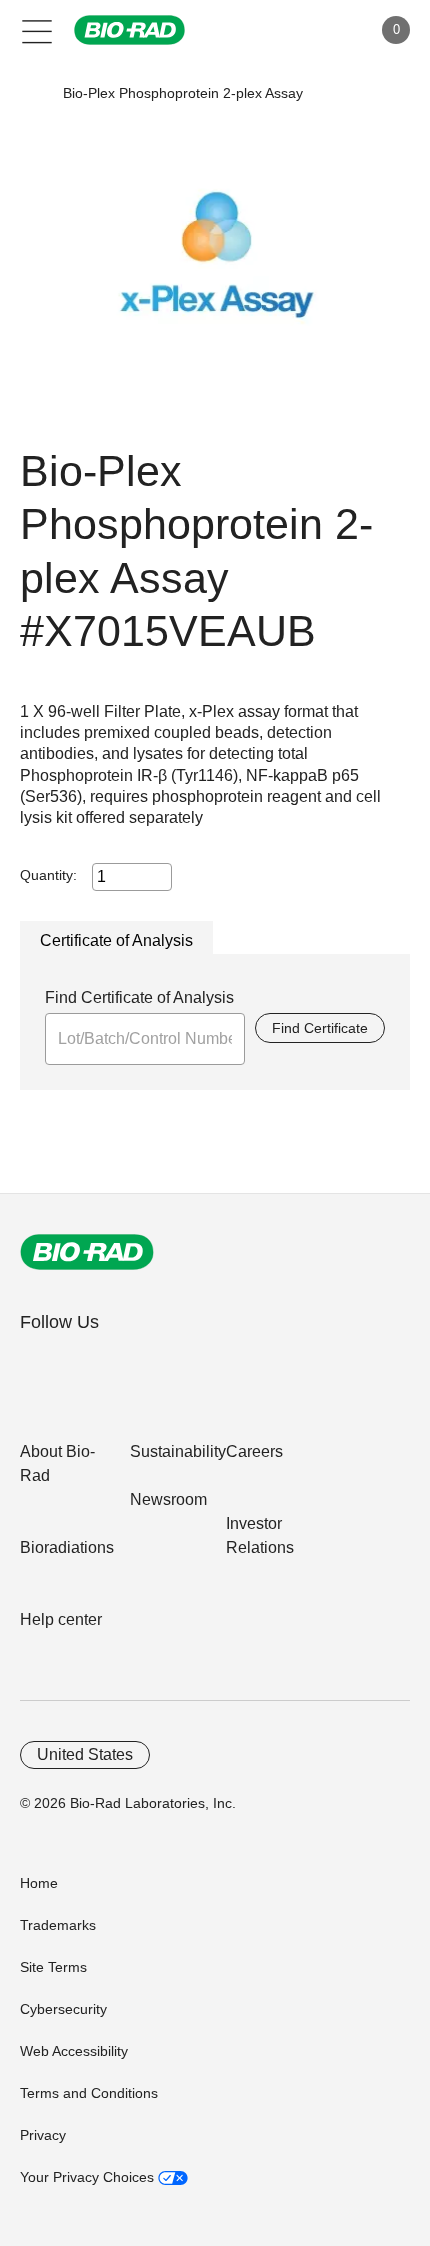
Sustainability (178, 1451)
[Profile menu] (328, 30)
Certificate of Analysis (116, 940)
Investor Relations (260, 1535)
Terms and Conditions (89, 2093)
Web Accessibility (74, 2051)
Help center (61, 1619)
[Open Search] (286, 30)
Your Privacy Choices (89, 2177)
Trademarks (58, 1925)
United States (85, 1754)
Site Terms (53, 1967)
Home (39, 1883)
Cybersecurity (63, 2009)
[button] (32, 93)
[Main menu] (37, 30)
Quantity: (48, 875)
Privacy (43, 2135)
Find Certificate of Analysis (139, 997)
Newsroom (168, 1499)
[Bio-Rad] (87, 1252)
